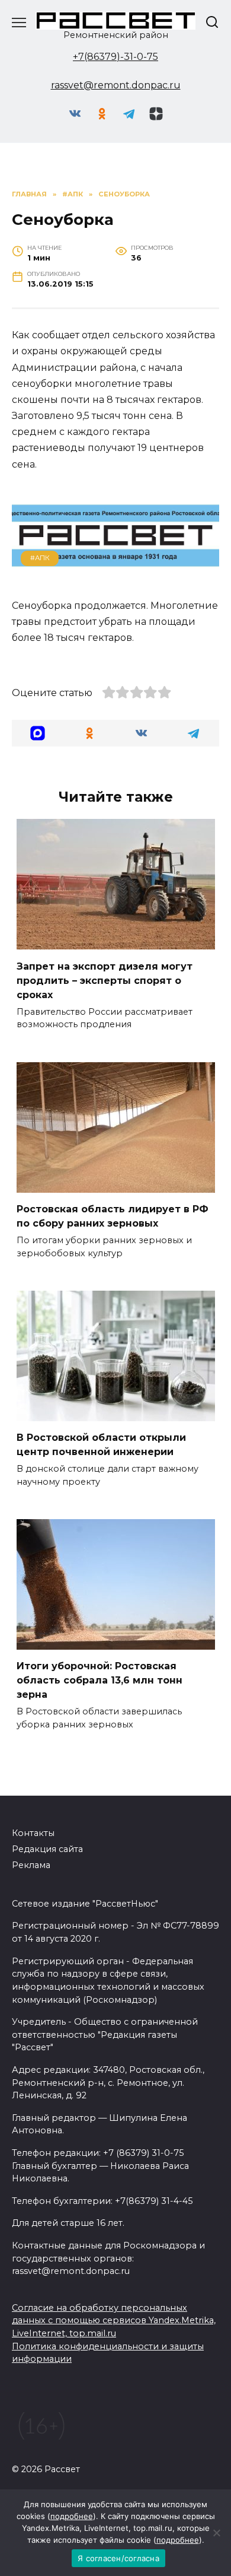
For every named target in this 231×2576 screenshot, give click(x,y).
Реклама (31, 1865)
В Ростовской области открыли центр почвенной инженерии (101, 1445)
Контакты (33, 1833)
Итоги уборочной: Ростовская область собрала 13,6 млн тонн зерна (100, 1680)
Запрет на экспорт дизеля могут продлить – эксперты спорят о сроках (105, 980)
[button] (38, 733)
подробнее (72, 2516)
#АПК (40, 558)
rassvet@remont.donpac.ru (116, 85)
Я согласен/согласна (118, 2558)
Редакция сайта (47, 1849)
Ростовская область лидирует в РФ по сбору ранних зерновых (113, 1216)
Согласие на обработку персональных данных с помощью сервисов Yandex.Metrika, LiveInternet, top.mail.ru (114, 2321)
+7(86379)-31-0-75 (115, 57)
